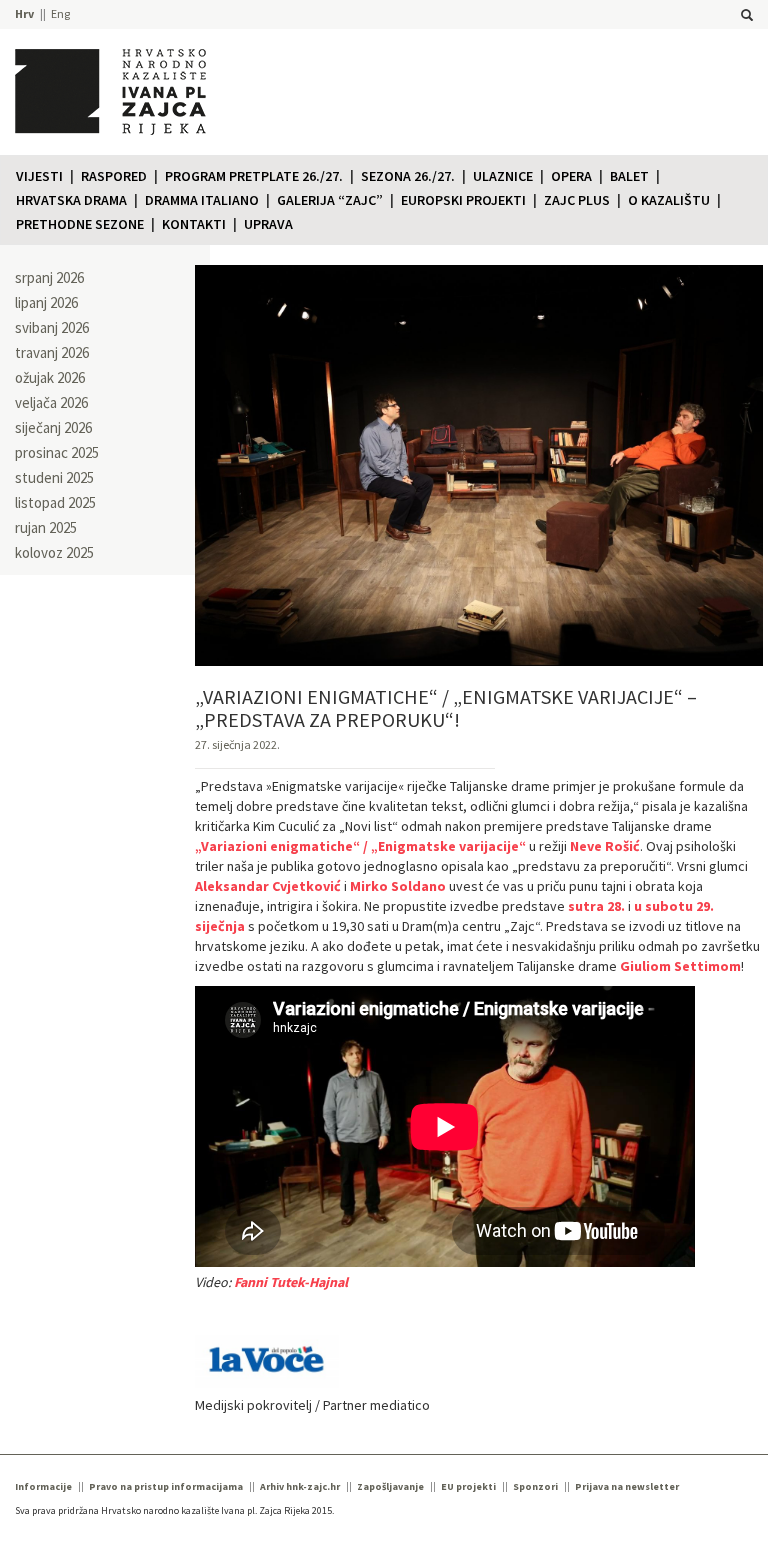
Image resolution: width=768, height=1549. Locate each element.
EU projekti (468, 1486)
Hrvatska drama (71, 200)
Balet (629, 176)
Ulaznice (503, 176)
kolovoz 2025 (54, 552)
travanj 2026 (52, 352)
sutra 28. (596, 906)
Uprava (268, 224)
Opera (571, 176)
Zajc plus (577, 200)
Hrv (24, 13)
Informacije (43, 1486)
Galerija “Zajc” (330, 200)
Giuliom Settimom (680, 966)
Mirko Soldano (398, 886)
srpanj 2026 (49, 277)
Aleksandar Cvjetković (268, 886)
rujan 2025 (46, 527)
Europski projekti (463, 200)
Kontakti (194, 224)
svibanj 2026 (52, 327)
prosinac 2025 (57, 452)
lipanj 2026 (46, 302)
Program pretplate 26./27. (254, 176)
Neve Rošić (605, 846)
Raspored (114, 176)
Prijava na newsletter (627, 1486)
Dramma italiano (202, 200)
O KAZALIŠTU (669, 200)
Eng (60, 13)
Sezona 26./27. (408, 176)
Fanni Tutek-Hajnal (291, 1282)
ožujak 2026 (50, 377)
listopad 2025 (55, 502)
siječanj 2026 (53, 427)
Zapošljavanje (390, 1486)
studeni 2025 (54, 477)
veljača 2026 (51, 402)
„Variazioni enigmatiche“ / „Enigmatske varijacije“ (360, 846)
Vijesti (39, 176)
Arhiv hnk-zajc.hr (300, 1486)
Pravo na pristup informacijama (166, 1486)
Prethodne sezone (80, 224)
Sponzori (535, 1486)
